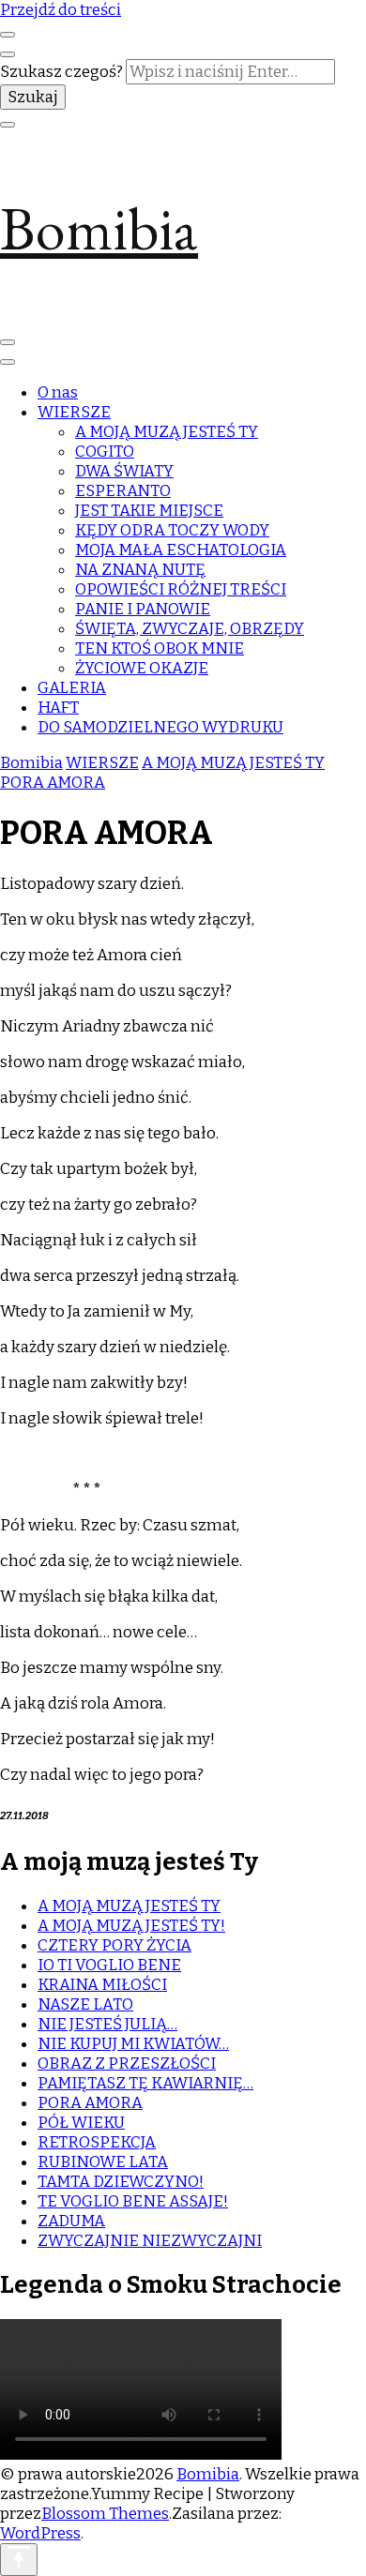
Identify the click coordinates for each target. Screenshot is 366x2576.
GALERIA (72, 688)
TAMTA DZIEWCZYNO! (121, 2182)
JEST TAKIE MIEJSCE (149, 511)
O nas (58, 392)
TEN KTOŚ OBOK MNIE (160, 648)
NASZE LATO (85, 2004)
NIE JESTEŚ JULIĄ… (107, 2024)
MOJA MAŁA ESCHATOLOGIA (181, 550)
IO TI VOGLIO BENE (109, 1965)
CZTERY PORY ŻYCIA (114, 1945)
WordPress (40, 2533)
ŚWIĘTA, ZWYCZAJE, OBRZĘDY (190, 629)
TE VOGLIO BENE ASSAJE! (133, 2201)
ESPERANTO (123, 491)
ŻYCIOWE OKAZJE (142, 668)
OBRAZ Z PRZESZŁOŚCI (127, 2064)
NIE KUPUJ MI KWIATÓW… (133, 2044)
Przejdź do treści (61, 10)
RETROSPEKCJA (97, 2142)
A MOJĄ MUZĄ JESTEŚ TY (167, 432)
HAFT (58, 708)
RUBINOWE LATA (103, 2162)
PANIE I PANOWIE (143, 609)
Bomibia (99, 228)
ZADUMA (71, 2221)
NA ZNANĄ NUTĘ (140, 570)
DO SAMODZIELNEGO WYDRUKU (160, 727)
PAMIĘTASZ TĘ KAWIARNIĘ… (145, 2083)
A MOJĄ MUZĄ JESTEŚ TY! (131, 1926)
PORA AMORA (90, 2103)
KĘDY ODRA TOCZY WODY (172, 530)
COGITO (105, 452)
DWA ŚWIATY (124, 471)
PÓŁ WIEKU (81, 2123)
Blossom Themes (105, 2514)
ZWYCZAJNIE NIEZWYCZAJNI (150, 2241)
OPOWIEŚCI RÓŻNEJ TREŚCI (181, 589)
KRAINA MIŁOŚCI (102, 1985)
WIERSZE (74, 412)
